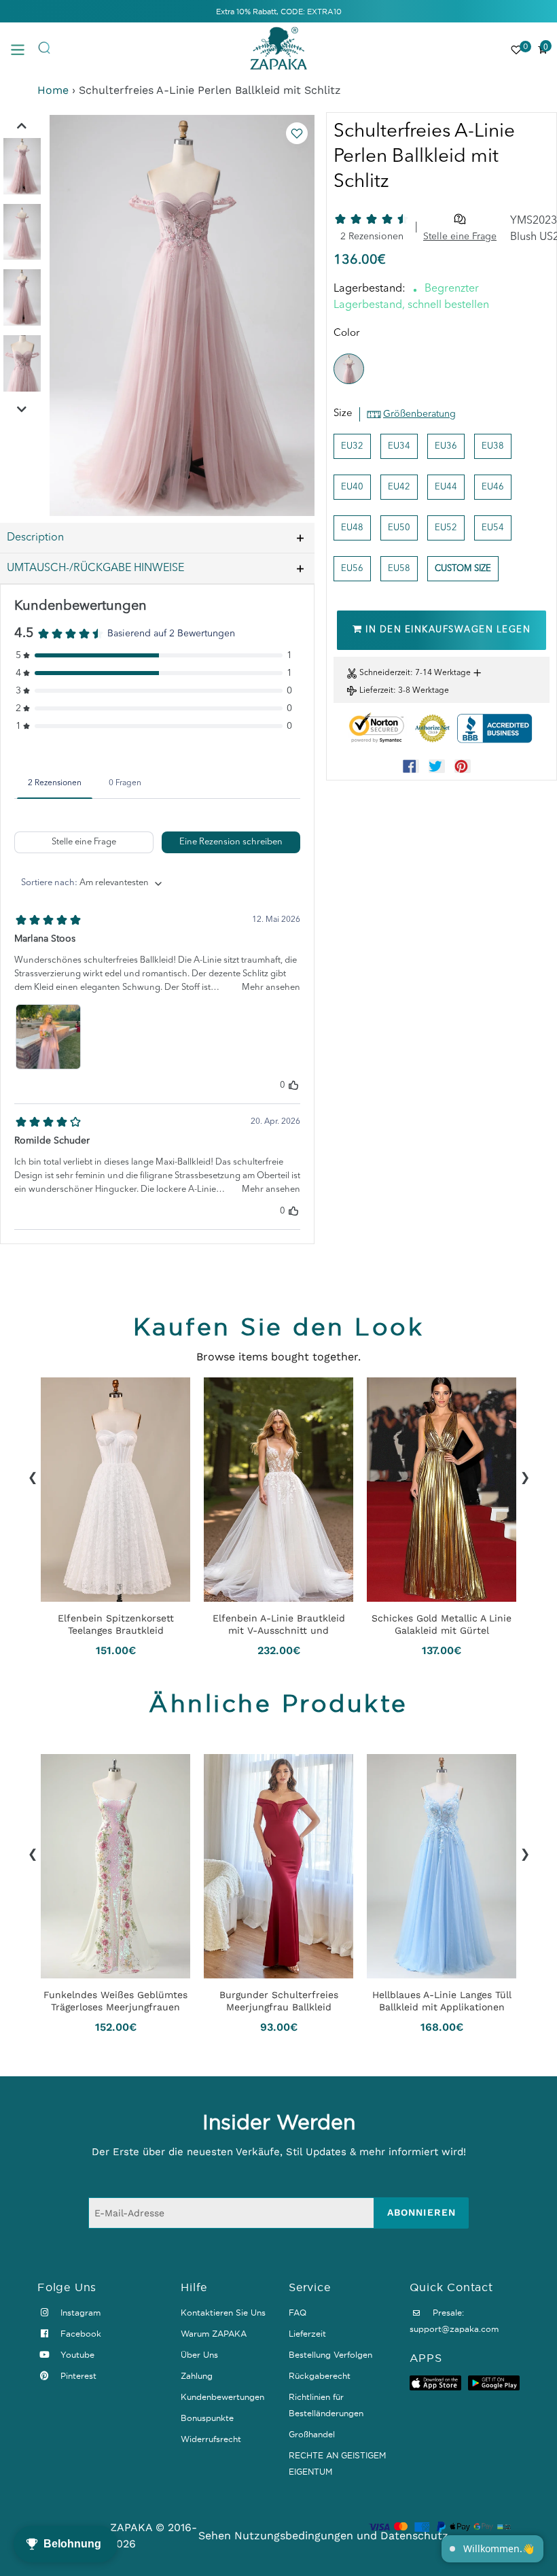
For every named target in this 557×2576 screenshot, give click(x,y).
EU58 (399, 569)
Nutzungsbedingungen (294, 2536)
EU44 (446, 487)
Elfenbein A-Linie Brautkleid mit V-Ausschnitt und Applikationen (279, 1624)
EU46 (493, 487)
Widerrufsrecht (211, 2439)
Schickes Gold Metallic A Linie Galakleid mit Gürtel (442, 1624)
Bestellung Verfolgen (330, 2355)
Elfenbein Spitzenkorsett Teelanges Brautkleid (116, 1624)
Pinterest (77, 2376)
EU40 (352, 487)
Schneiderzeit (385, 673)
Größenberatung (419, 414)
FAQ (298, 2313)
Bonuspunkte (207, 2418)
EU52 (446, 528)
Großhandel (312, 2434)
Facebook (79, 2334)
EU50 (399, 528)
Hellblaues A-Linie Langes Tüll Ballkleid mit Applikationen (442, 2001)
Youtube (76, 2355)
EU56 (352, 569)
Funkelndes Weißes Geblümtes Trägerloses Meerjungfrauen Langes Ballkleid (115, 2001)
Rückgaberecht (320, 2376)
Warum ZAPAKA (214, 2334)
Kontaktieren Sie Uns (223, 2313)
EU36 (446, 446)
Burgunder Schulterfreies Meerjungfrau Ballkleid (279, 2001)
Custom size (463, 569)
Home (53, 90)
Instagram (79, 2313)
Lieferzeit (376, 691)
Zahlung (197, 2376)
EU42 (399, 487)
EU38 (493, 446)
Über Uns (199, 2355)
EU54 (493, 528)
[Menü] (24, 49)
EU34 (399, 446)
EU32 (352, 446)
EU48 (352, 528)
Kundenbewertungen (222, 2397)
